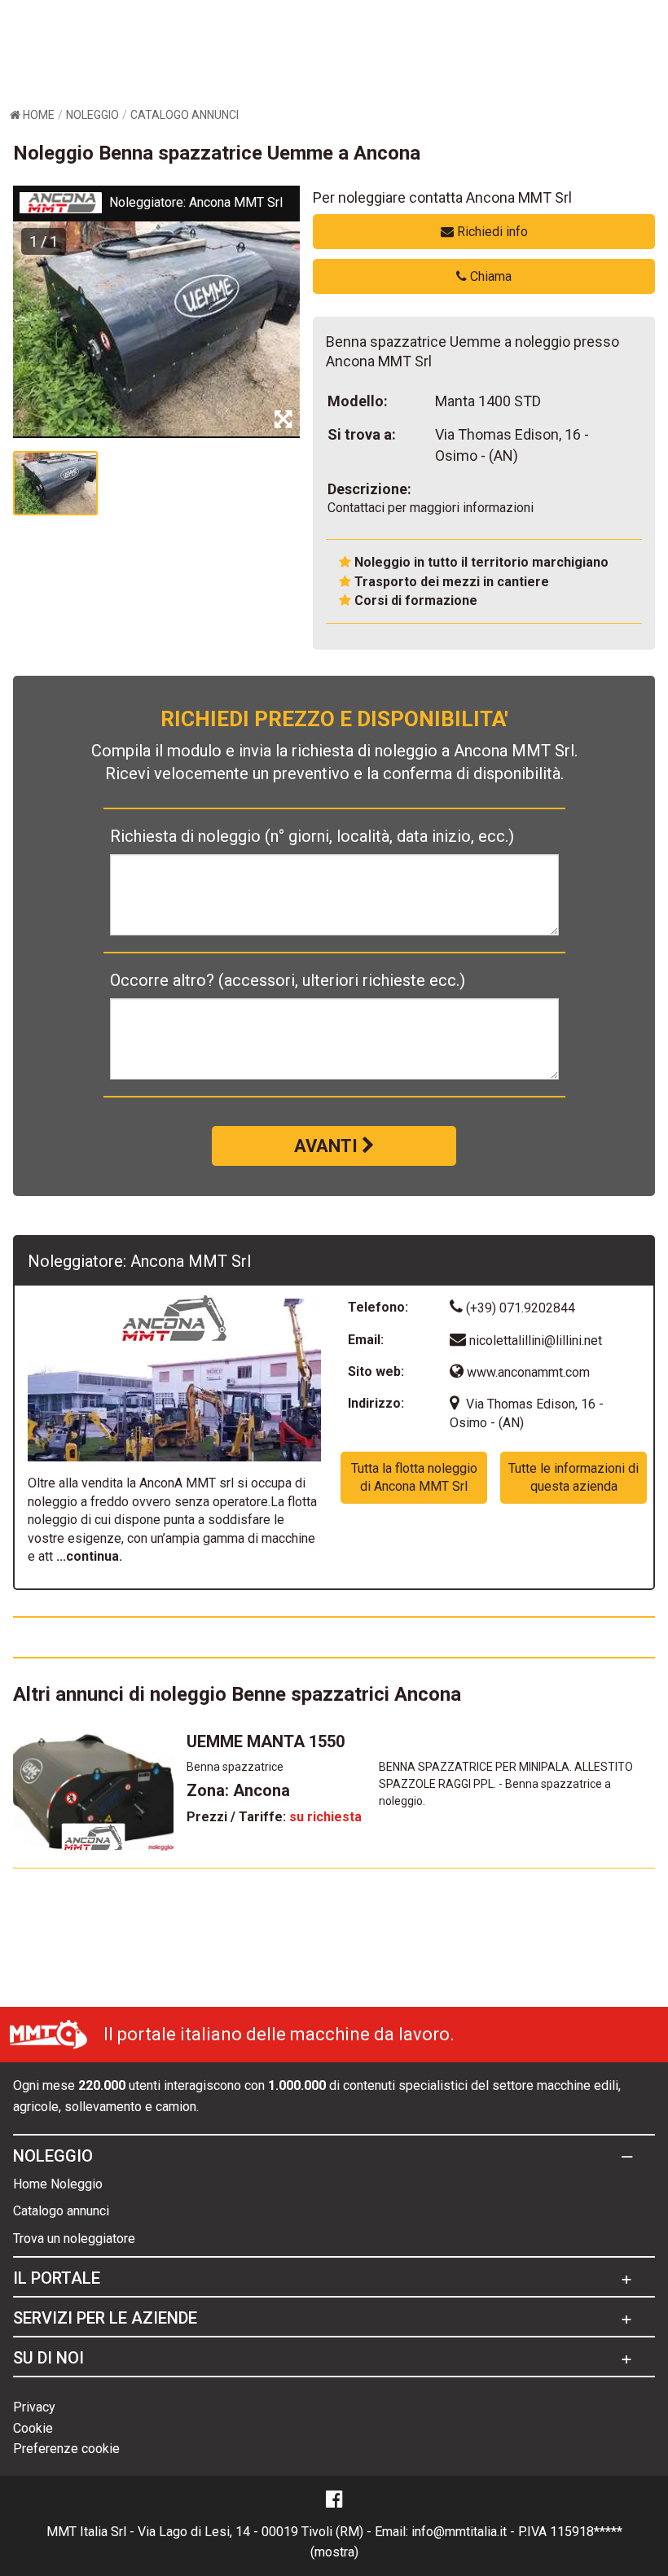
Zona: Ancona (238, 1790)
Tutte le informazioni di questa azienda (574, 1477)
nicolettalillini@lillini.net (536, 1341)
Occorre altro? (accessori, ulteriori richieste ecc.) (288, 980)
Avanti (328, 1146)
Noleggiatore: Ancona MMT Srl (196, 202)
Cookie (33, 2428)
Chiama (489, 276)
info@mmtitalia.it (459, 2532)
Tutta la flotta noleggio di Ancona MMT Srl (414, 1477)
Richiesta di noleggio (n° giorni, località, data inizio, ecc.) (312, 836)
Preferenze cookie (66, 2449)
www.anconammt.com (527, 1372)
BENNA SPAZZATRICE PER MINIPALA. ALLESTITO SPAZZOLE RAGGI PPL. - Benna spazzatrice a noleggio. (506, 1784)
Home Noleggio (58, 2184)
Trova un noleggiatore (74, 2239)
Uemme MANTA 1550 (266, 1741)
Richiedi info (491, 232)
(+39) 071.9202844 (519, 1308)
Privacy (34, 2407)
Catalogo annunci (61, 2211)
